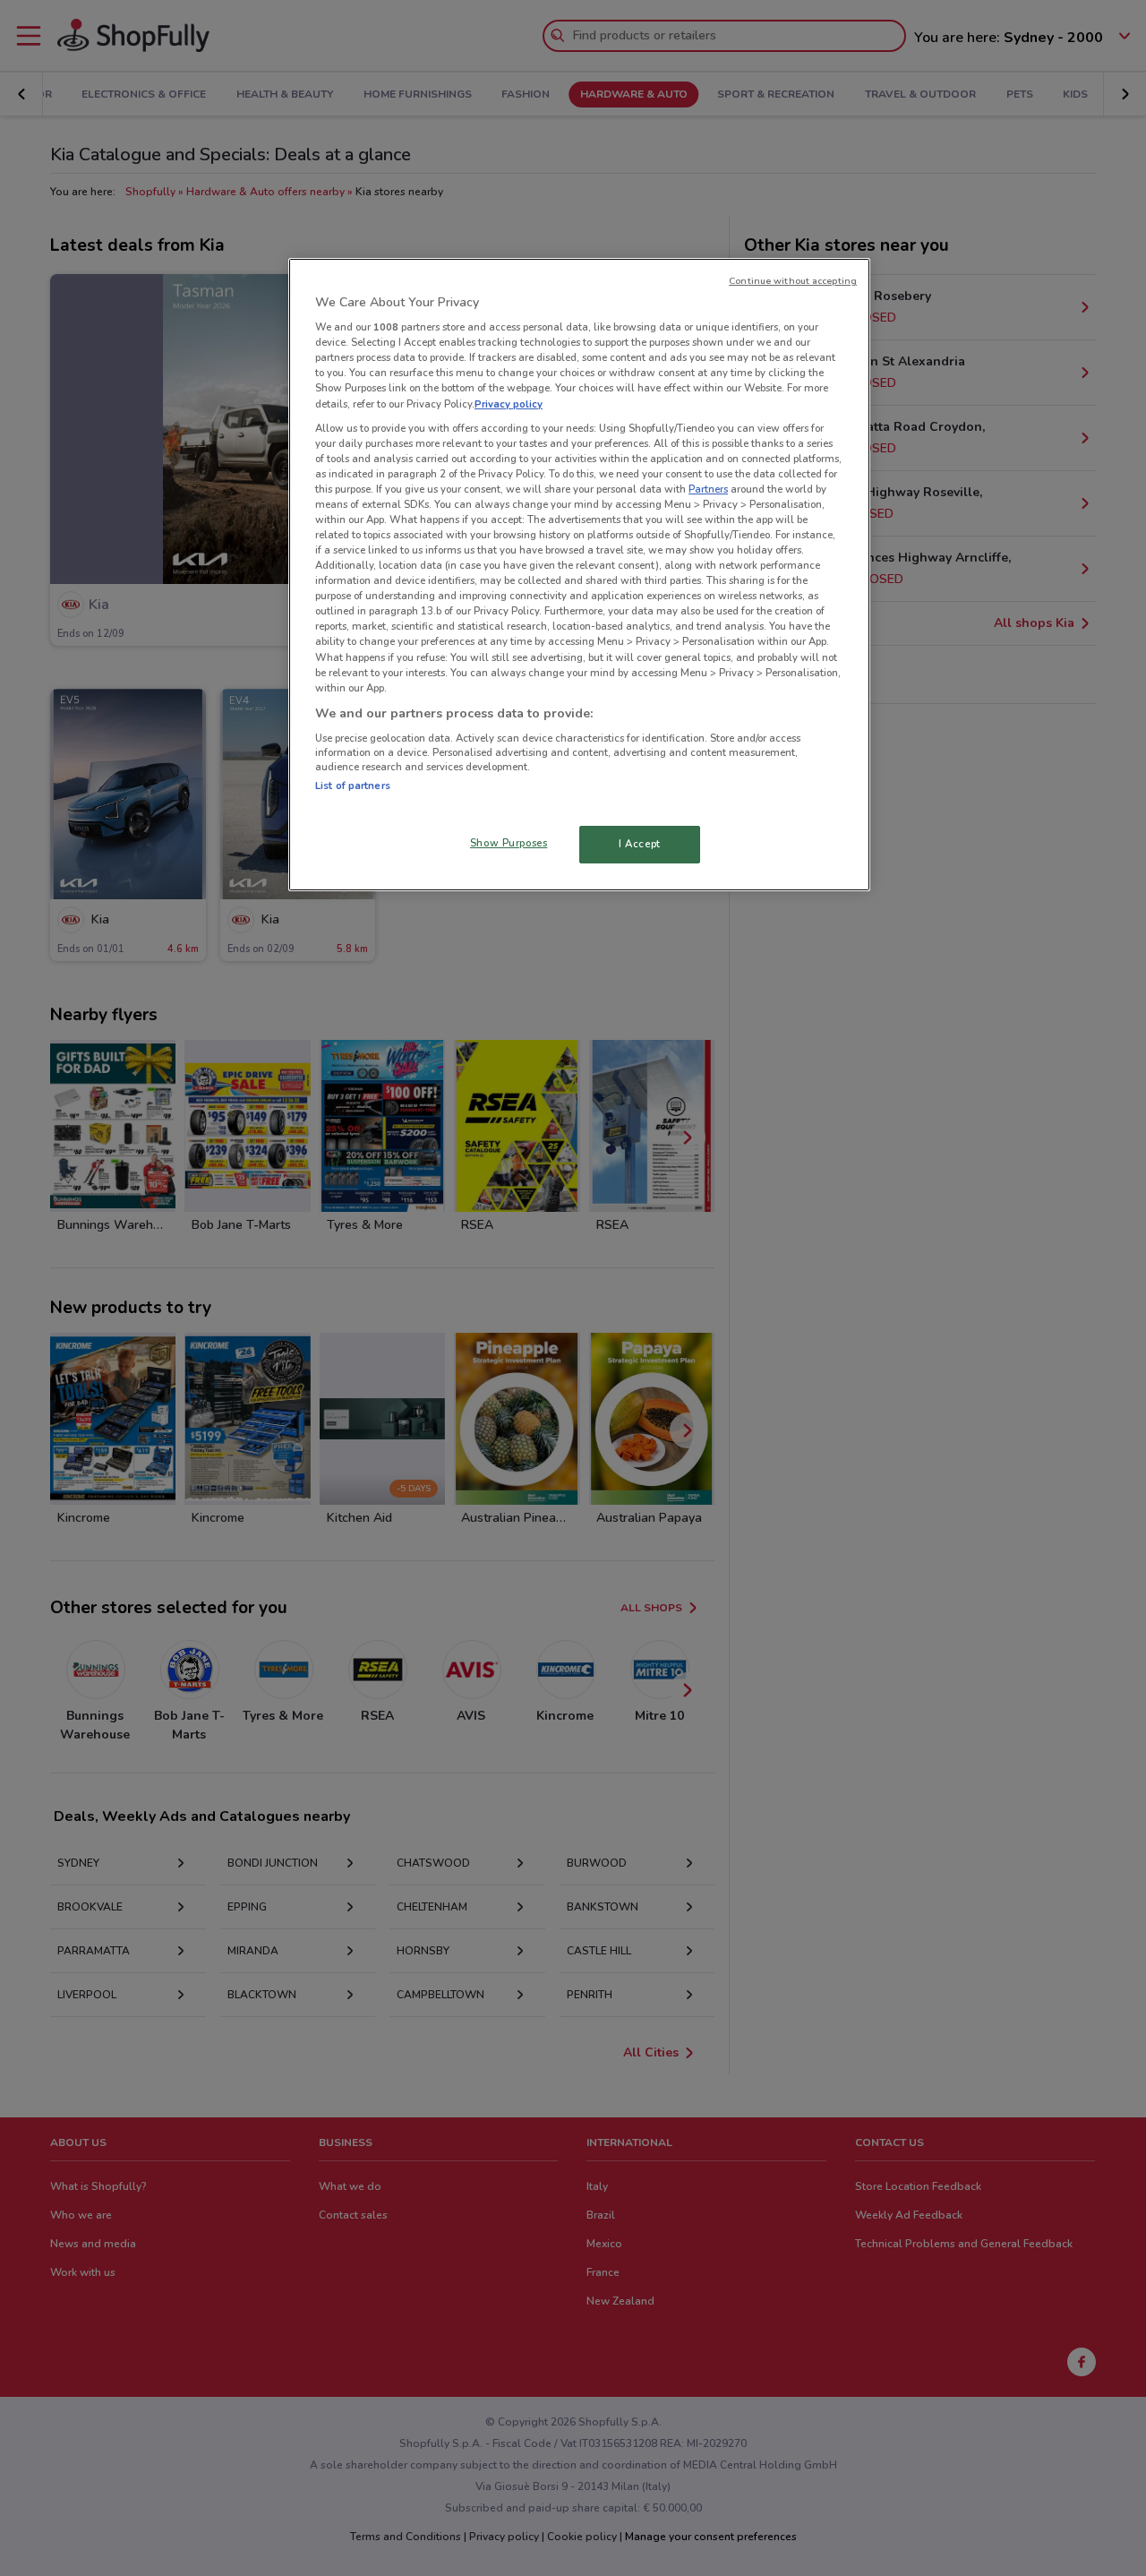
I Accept (640, 844)
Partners (708, 489)
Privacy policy (509, 404)
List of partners (353, 786)
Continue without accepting (793, 281)
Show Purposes (509, 843)
